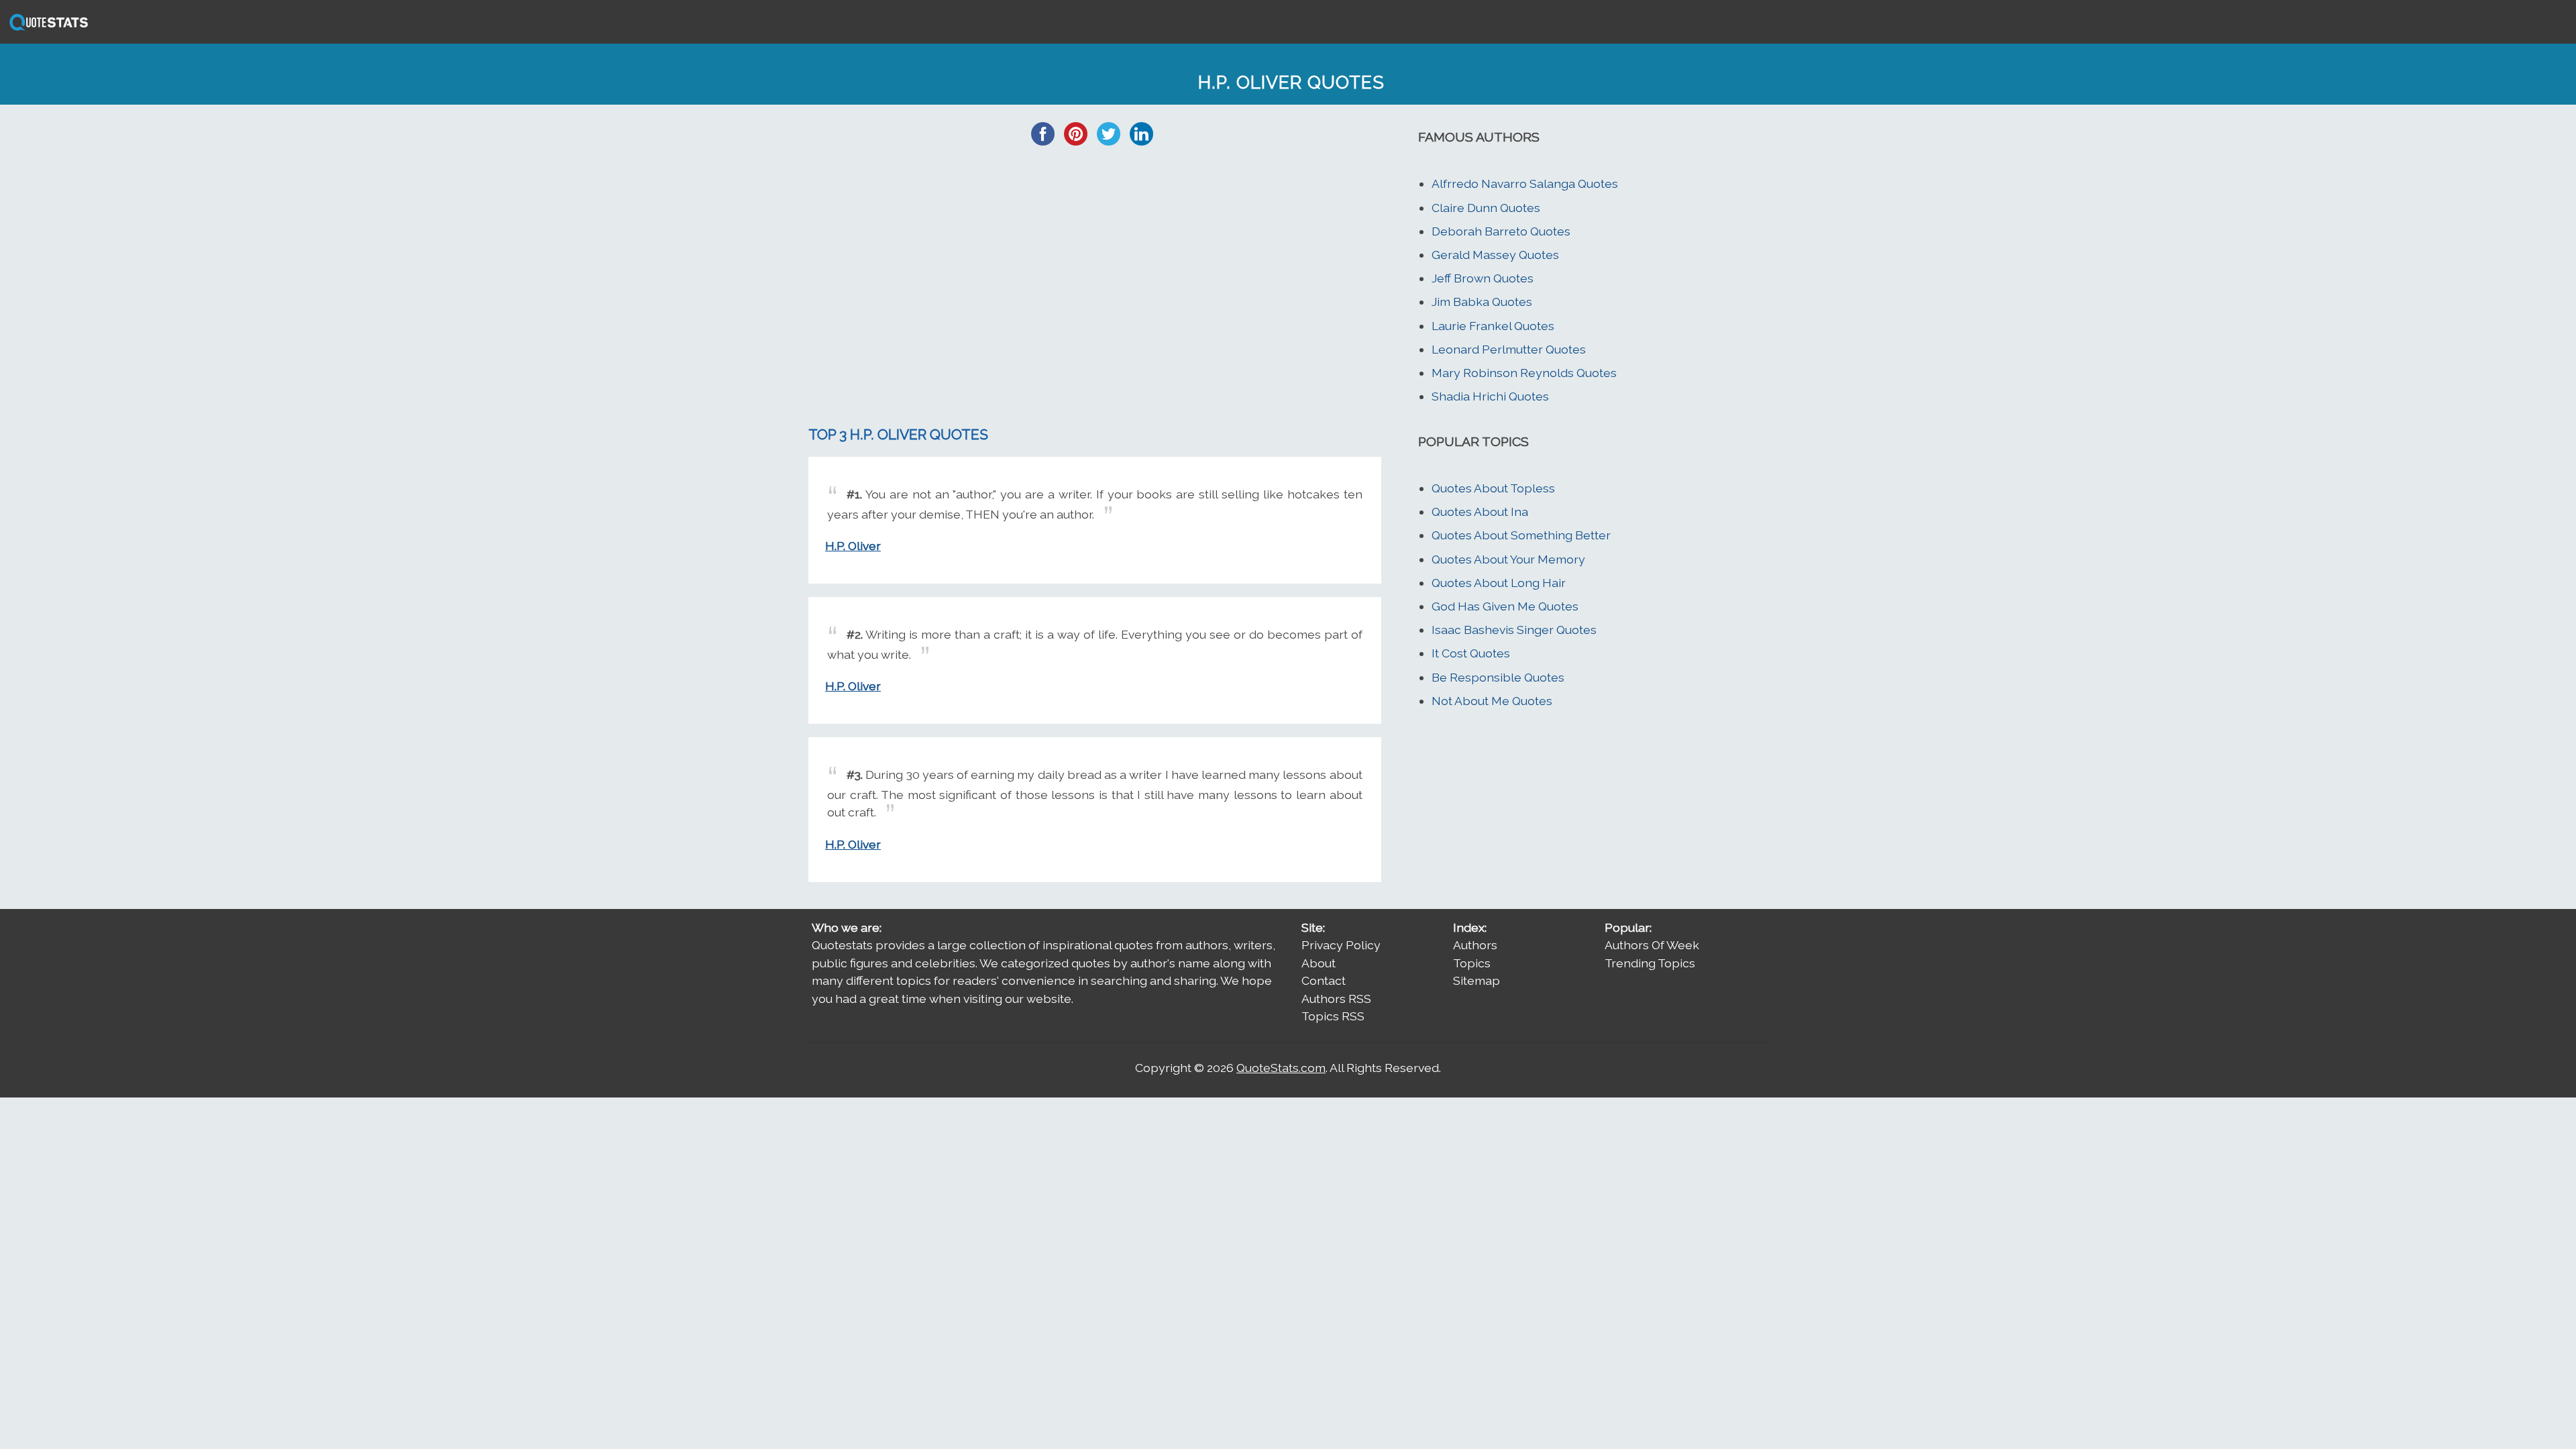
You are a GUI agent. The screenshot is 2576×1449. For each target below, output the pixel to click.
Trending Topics (1650, 963)
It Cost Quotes (1471, 653)
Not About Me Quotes (1492, 701)
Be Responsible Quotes (1498, 677)
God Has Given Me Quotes (1505, 606)
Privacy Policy (1341, 945)
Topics (1472, 963)
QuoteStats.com (1281, 1068)
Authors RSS (1336, 999)
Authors (1475, 945)
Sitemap (1477, 980)
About (1319, 963)
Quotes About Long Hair (1499, 583)
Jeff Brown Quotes (1483, 278)
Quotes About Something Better (1521, 535)
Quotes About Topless (1493, 488)
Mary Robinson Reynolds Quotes (1524, 373)
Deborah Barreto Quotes (1501, 231)
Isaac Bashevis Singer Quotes (1514, 630)
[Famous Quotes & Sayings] (46, 29)
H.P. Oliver (853, 546)
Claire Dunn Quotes (1486, 208)
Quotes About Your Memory (1508, 559)
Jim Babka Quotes (1482, 302)
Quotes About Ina (1480, 512)
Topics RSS (1333, 1016)
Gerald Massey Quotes (1495, 255)
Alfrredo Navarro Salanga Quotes (1525, 183)
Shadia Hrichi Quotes (1490, 396)
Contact (1324, 980)
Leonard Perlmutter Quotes (1509, 349)
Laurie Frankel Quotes (1493, 326)
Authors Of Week (1652, 945)
